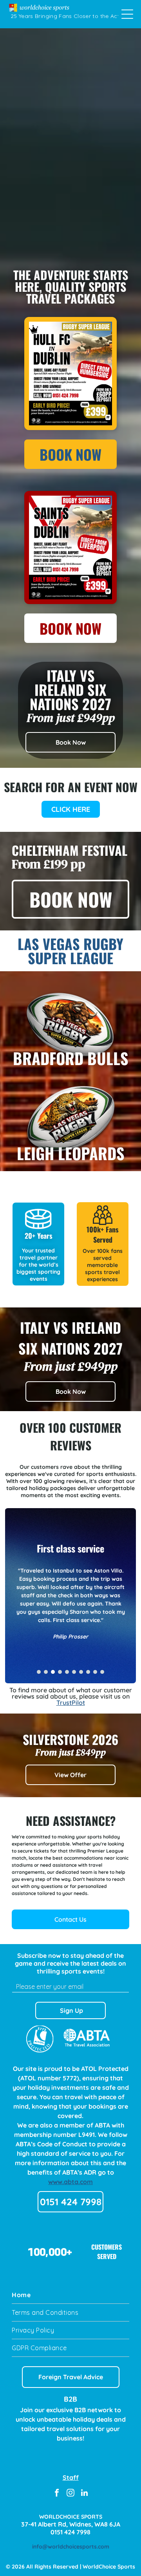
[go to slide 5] (67, 1672)
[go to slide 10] (102, 1672)
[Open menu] (127, 14)
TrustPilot (71, 1703)
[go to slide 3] (53, 1672)
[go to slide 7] (81, 1672)
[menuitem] (70, 2295)
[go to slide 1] (39, 1672)
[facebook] (57, 2494)
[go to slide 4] (60, 1672)
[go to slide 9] (95, 1672)
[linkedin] (84, 2494)
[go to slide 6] (74, 1672)
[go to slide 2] (46, 1672)
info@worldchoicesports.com (71, 2547)
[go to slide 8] (88, 1672)
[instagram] (70, 2494)
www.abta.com (70, 2182)
